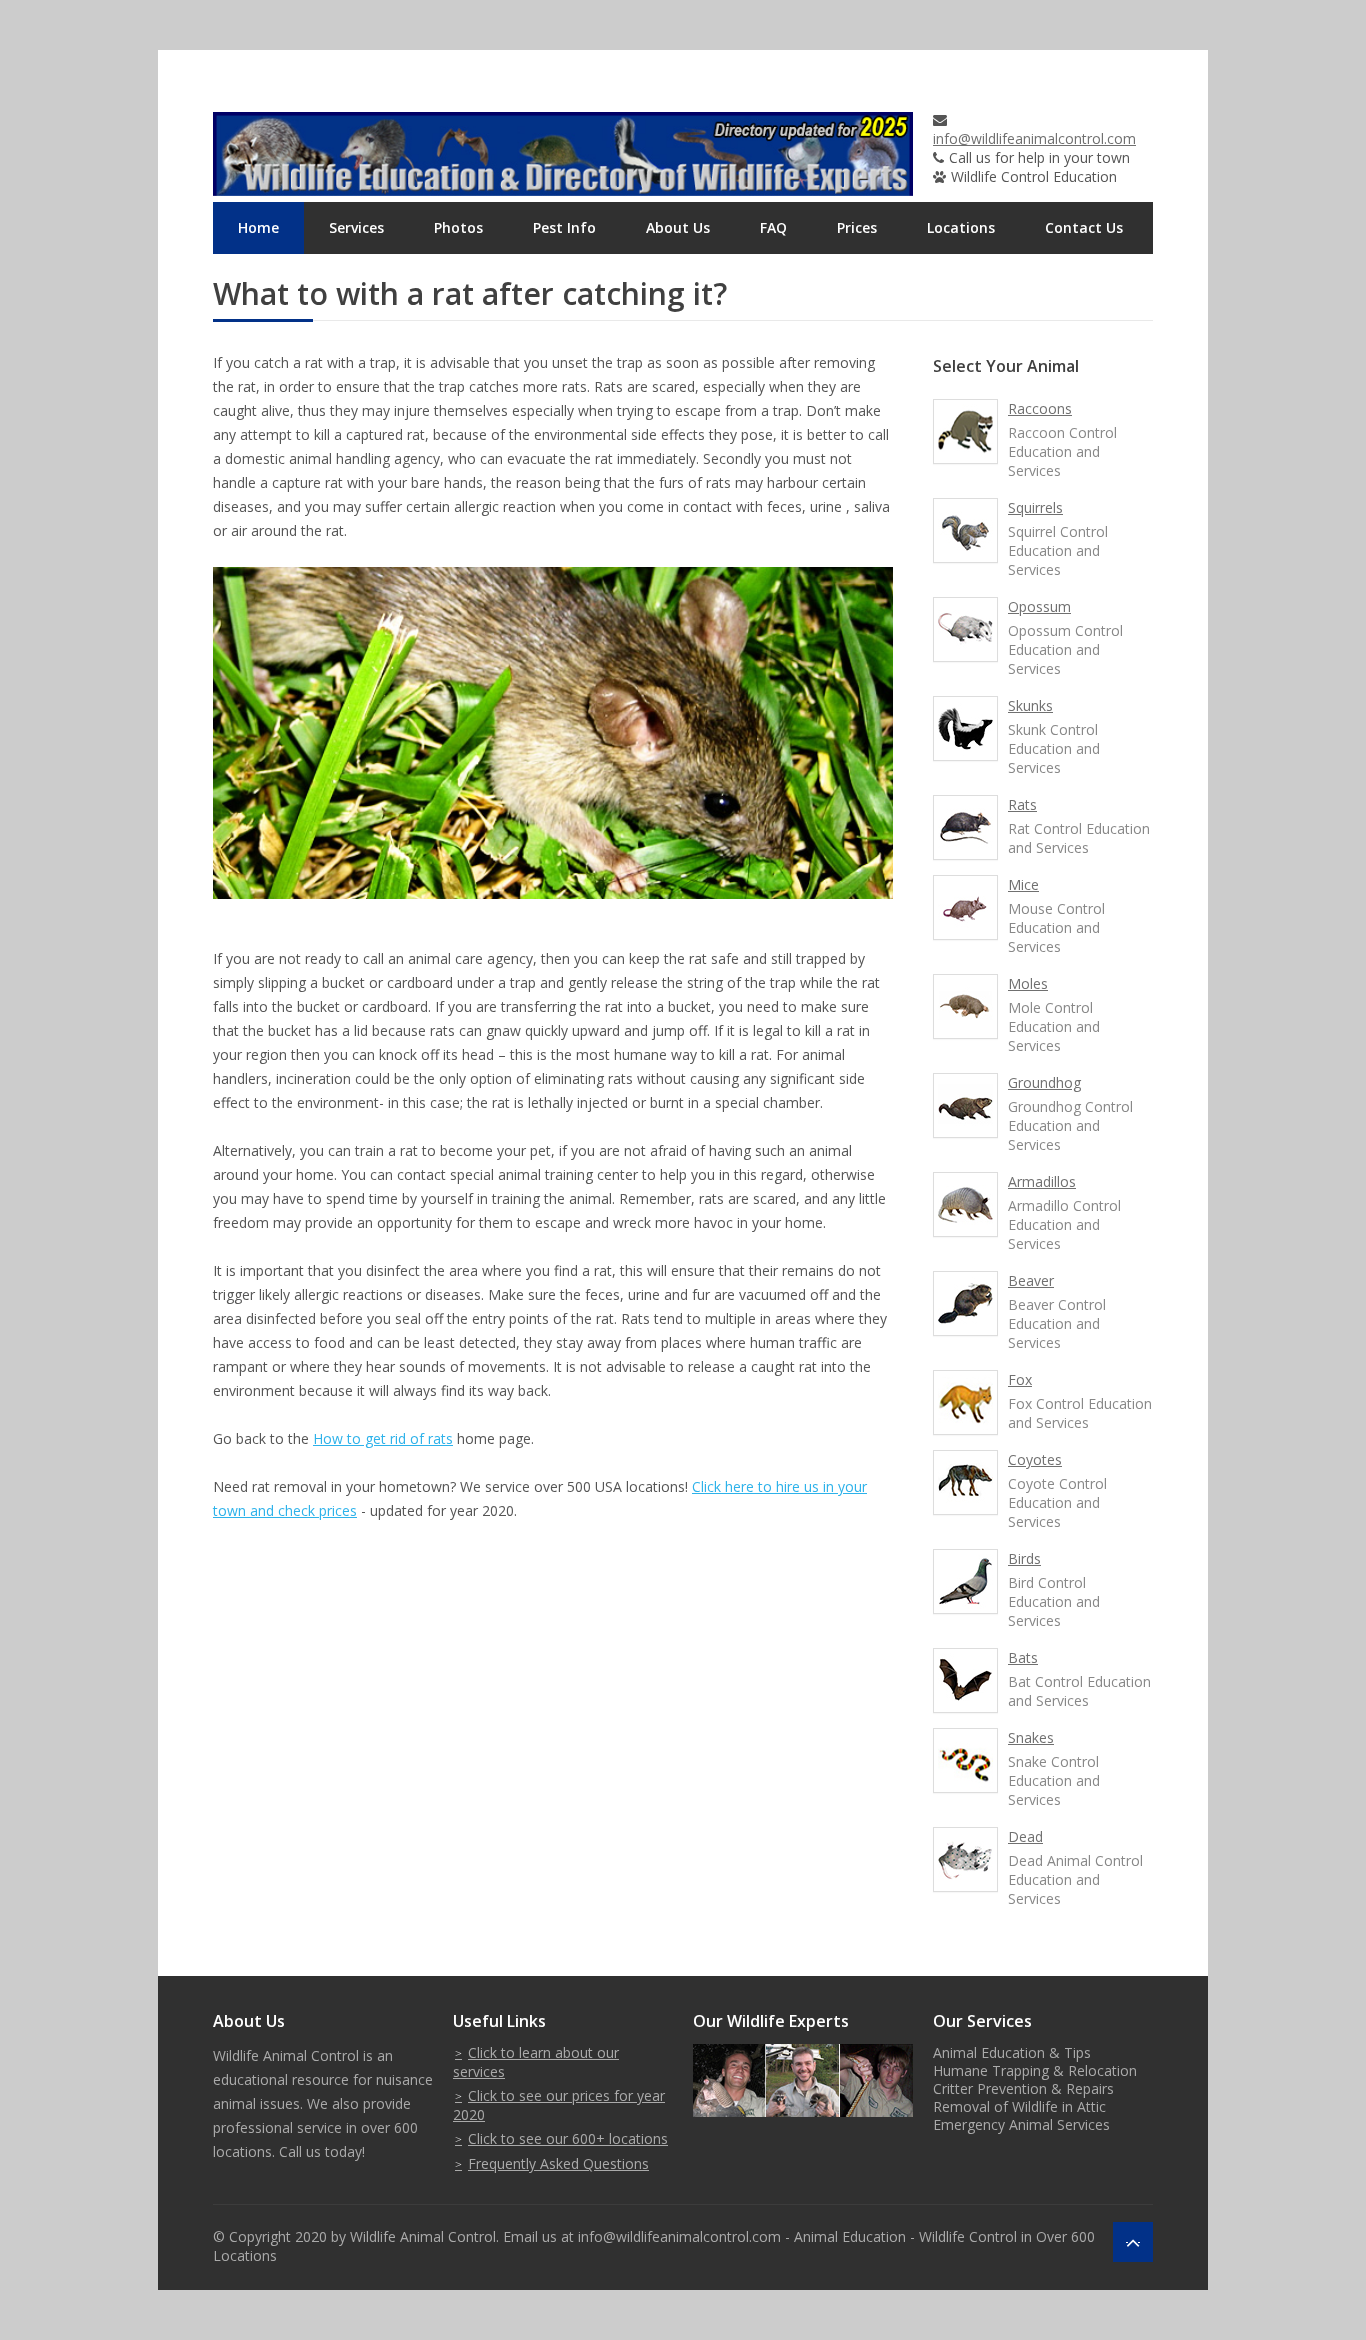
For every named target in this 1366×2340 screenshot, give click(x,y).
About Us (678, 227)
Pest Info (564, 227)
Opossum (1039, 606)
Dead (1025, 1836)
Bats (1023, 1657)
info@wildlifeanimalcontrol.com (1034, 138)
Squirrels (1035, 507)
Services (356, 227)
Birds (1024, 1558)
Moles (1028, 983)
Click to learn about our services (536, 2062)
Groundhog (1044, 1082)
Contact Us (1084, 227)
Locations (961, 227)
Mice (1023, 884)
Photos (458, 227)
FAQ (773, 227)
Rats (1022, 804)
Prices (857, 227)
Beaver (1031, 1280)
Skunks (1030, 705)
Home (258, 227)
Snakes (1031, 1737)
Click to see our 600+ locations (568, 2138)
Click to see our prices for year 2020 (559, 2105)
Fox (1020, 1379)
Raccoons (1040, 408)
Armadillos (1042, 1181)
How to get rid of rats (383, 1438)
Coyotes (1035, 1459)
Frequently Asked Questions (558, 2163)
